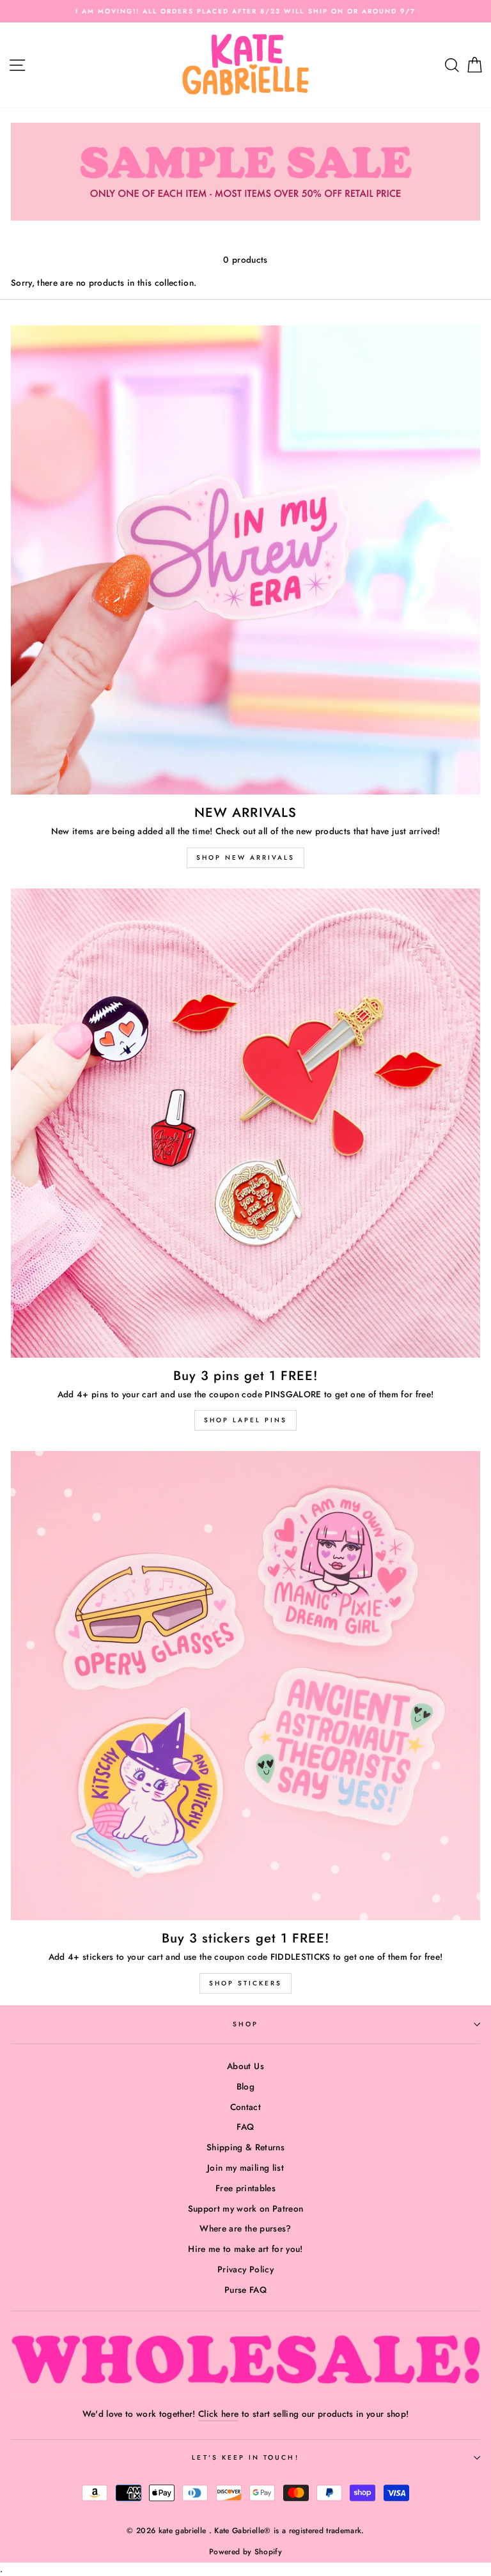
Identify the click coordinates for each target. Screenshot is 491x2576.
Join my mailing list (245, 2168)
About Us (245, 2066)
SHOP (245, 2024)
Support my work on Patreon (246, 2208)
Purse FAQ (245, 2290)
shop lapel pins (245, 1420)
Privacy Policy (245, 2269)
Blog (245, 2086)
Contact (245, 2107)
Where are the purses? (245, 2228)
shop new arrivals (245, 857)
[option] (245, 11)
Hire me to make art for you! (245, 2249)
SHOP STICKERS (245, 1983)
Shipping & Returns (245, 2147)
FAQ (245, 2127)
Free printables (245, 2188)
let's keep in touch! (245, 2457)
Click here (218, 2414)
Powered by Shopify (245, 2552)
